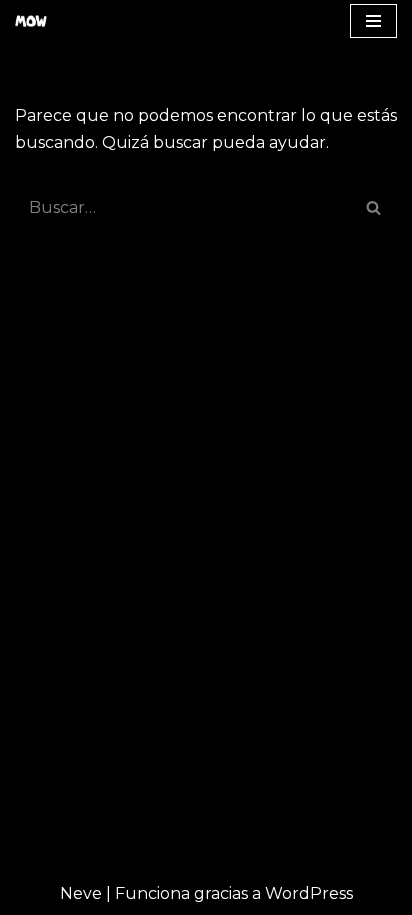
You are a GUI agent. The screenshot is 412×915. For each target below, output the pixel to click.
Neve (81, 893)
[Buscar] (374, 207)
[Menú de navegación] (373, 21)
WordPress (309, 893)
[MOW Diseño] (36, 21)
